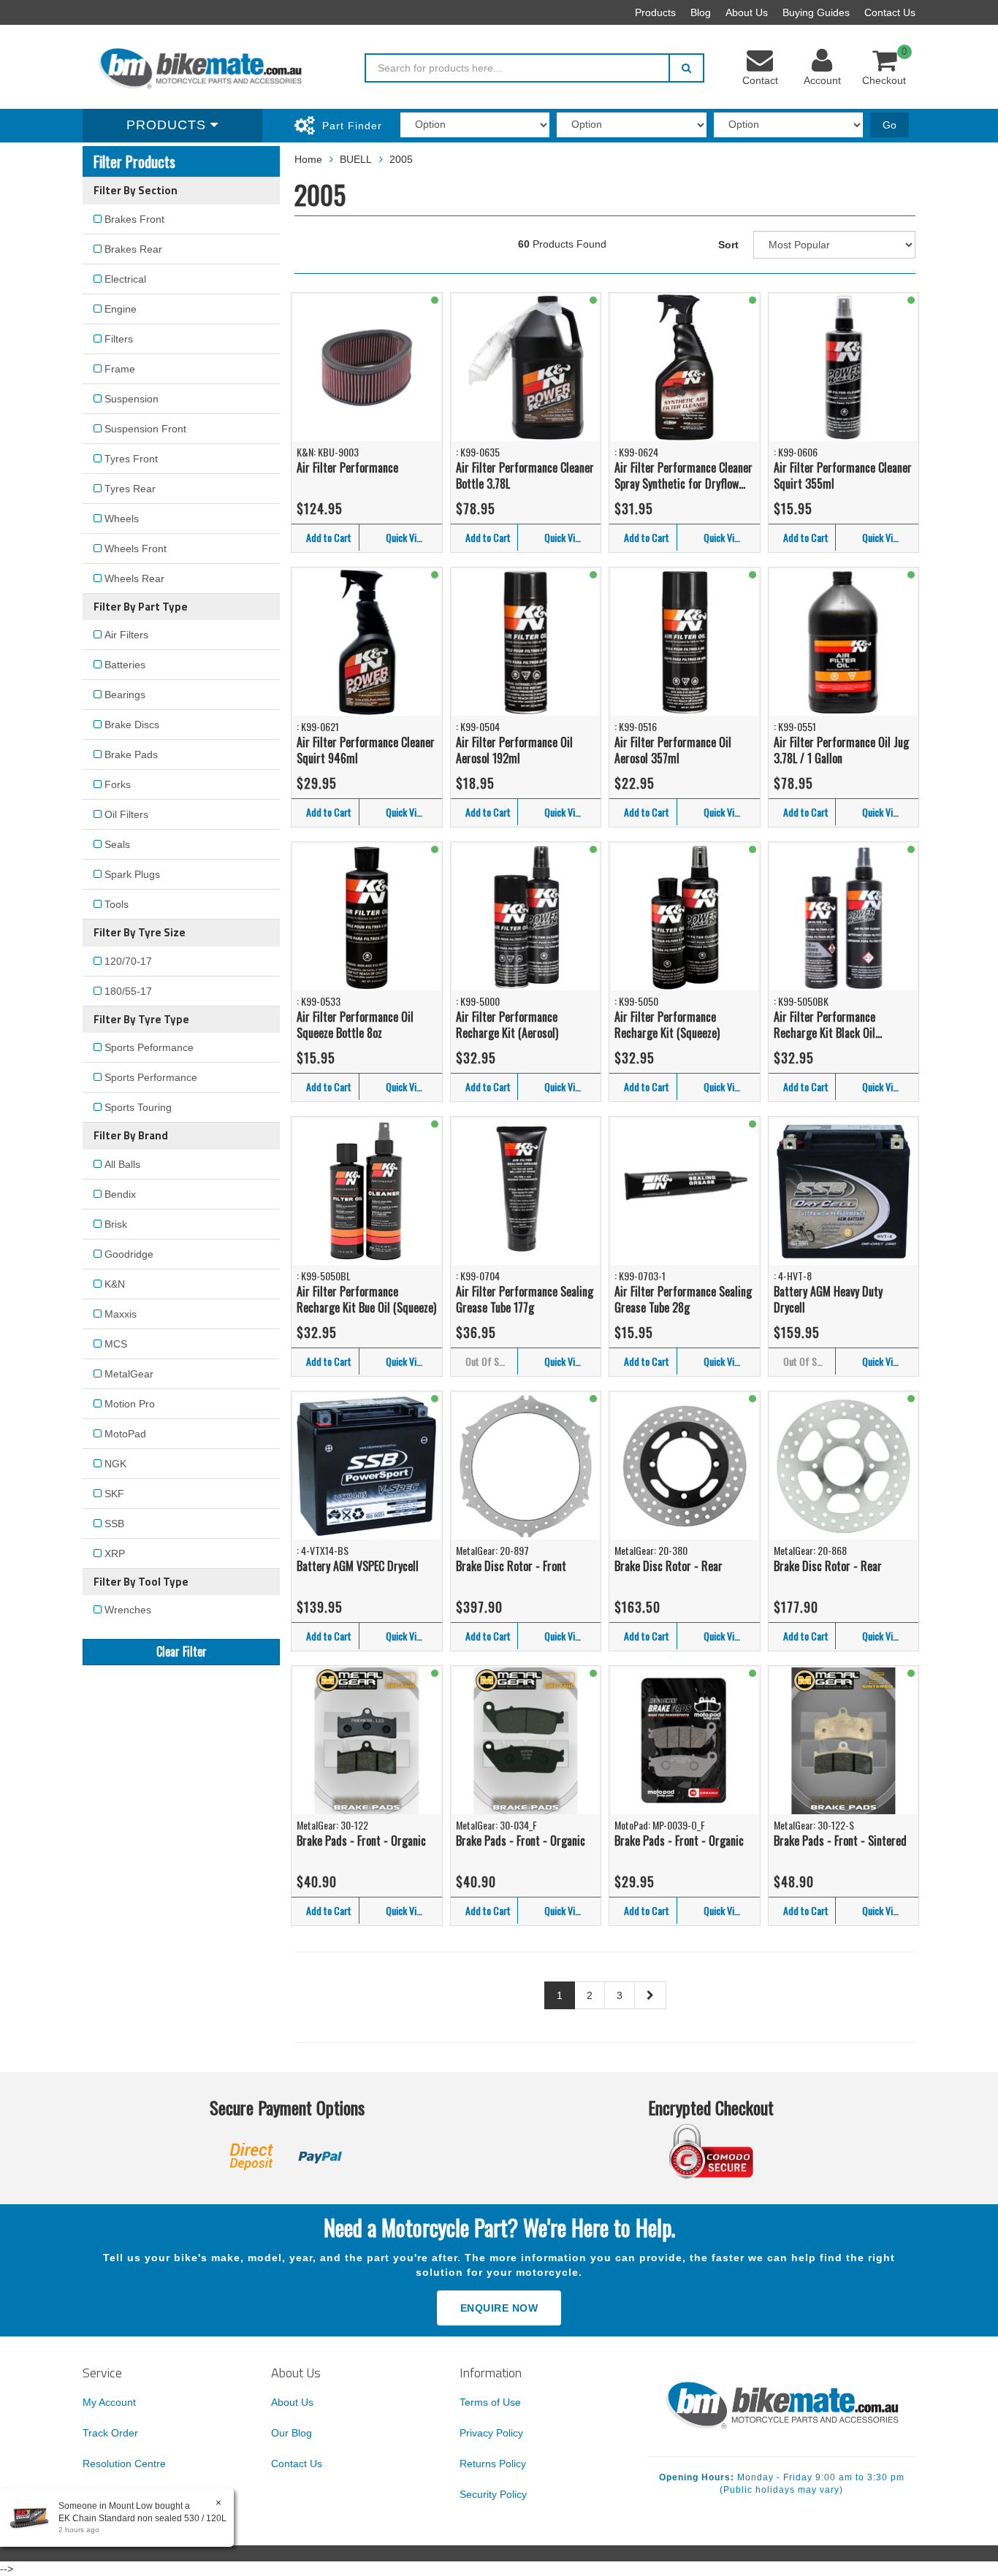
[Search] (686, 68)
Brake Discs (132, 725)
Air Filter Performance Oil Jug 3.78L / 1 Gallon (841, 750)
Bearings (125, 695)
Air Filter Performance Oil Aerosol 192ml (514, 750)
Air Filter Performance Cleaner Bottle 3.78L (525, 476)
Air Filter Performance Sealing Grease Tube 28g (683, 1300)
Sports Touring (138, 1107)
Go (890, 125)
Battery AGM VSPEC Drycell (358, 1566)
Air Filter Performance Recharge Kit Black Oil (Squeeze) (824, 1025)
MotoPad (125, 1434)
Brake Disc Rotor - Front (511, 1566)
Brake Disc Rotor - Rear (668, 1566)
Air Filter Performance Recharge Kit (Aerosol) (507, 1025)
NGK (115, 1464)
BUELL (356, 159)
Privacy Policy (491, 2433)
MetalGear (129, 1374)
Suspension (132, 399)
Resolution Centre (124, 2464)
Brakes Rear (133, 249)
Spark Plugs (132, 874)
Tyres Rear (130, 489)
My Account (109, 2402)
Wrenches (128, 1610)
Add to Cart (329, 537)
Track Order (110, 2433)
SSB (114, 1524)
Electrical (125, 279)
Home (308, 159)
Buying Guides (816, 12)
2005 (401, 159)
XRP (115, 1553)
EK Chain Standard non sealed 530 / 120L (142, 2518)
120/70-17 (128, 961)
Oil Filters (126, 814)
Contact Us (890, 12)
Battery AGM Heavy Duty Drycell (828, 1300)
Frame (120, 369)
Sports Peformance (149, 1047)
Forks (118, 784)
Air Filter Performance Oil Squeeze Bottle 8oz (355, 1025)
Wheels (122, 519)
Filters (119, 339)
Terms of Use (490, 2402)
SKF (114, 1494)
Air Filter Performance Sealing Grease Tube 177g (525, 1300)
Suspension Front (145, 429)
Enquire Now (499, 2308)
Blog (701, 12)
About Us (747, 12)
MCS (116, 1344)
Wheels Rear (134, 578)
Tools (117, 904)
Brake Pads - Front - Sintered (840, 1841)
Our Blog (292, 2433)
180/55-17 (128, 991)
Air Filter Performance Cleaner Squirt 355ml (843, 476)
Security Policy (493, 2494)
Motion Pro (130, 1404)
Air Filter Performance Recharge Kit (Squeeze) (667, 1025)
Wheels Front (136, 549)
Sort (728, 245)
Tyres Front (131, 459)
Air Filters (126, 635)
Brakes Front (134, 219)
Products (655, 12)
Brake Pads (131, 754)
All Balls (122, 1164)
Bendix (120, 1194)
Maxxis (121, 1314)
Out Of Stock (491, 1361)
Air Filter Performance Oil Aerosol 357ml (673, 750)
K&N (115, 1284)
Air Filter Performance (347, 467)
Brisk (116, 1224)
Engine (121, 309)
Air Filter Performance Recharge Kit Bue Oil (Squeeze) (366, 1300)
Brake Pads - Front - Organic (361, 1841)
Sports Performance (151, 1077)
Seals (117, 844)
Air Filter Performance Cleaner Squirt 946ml (366, 750)
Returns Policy (493, 2464)
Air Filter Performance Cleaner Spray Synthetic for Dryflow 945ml (683, 476)
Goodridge (129, 1254)
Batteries (125, 665)
